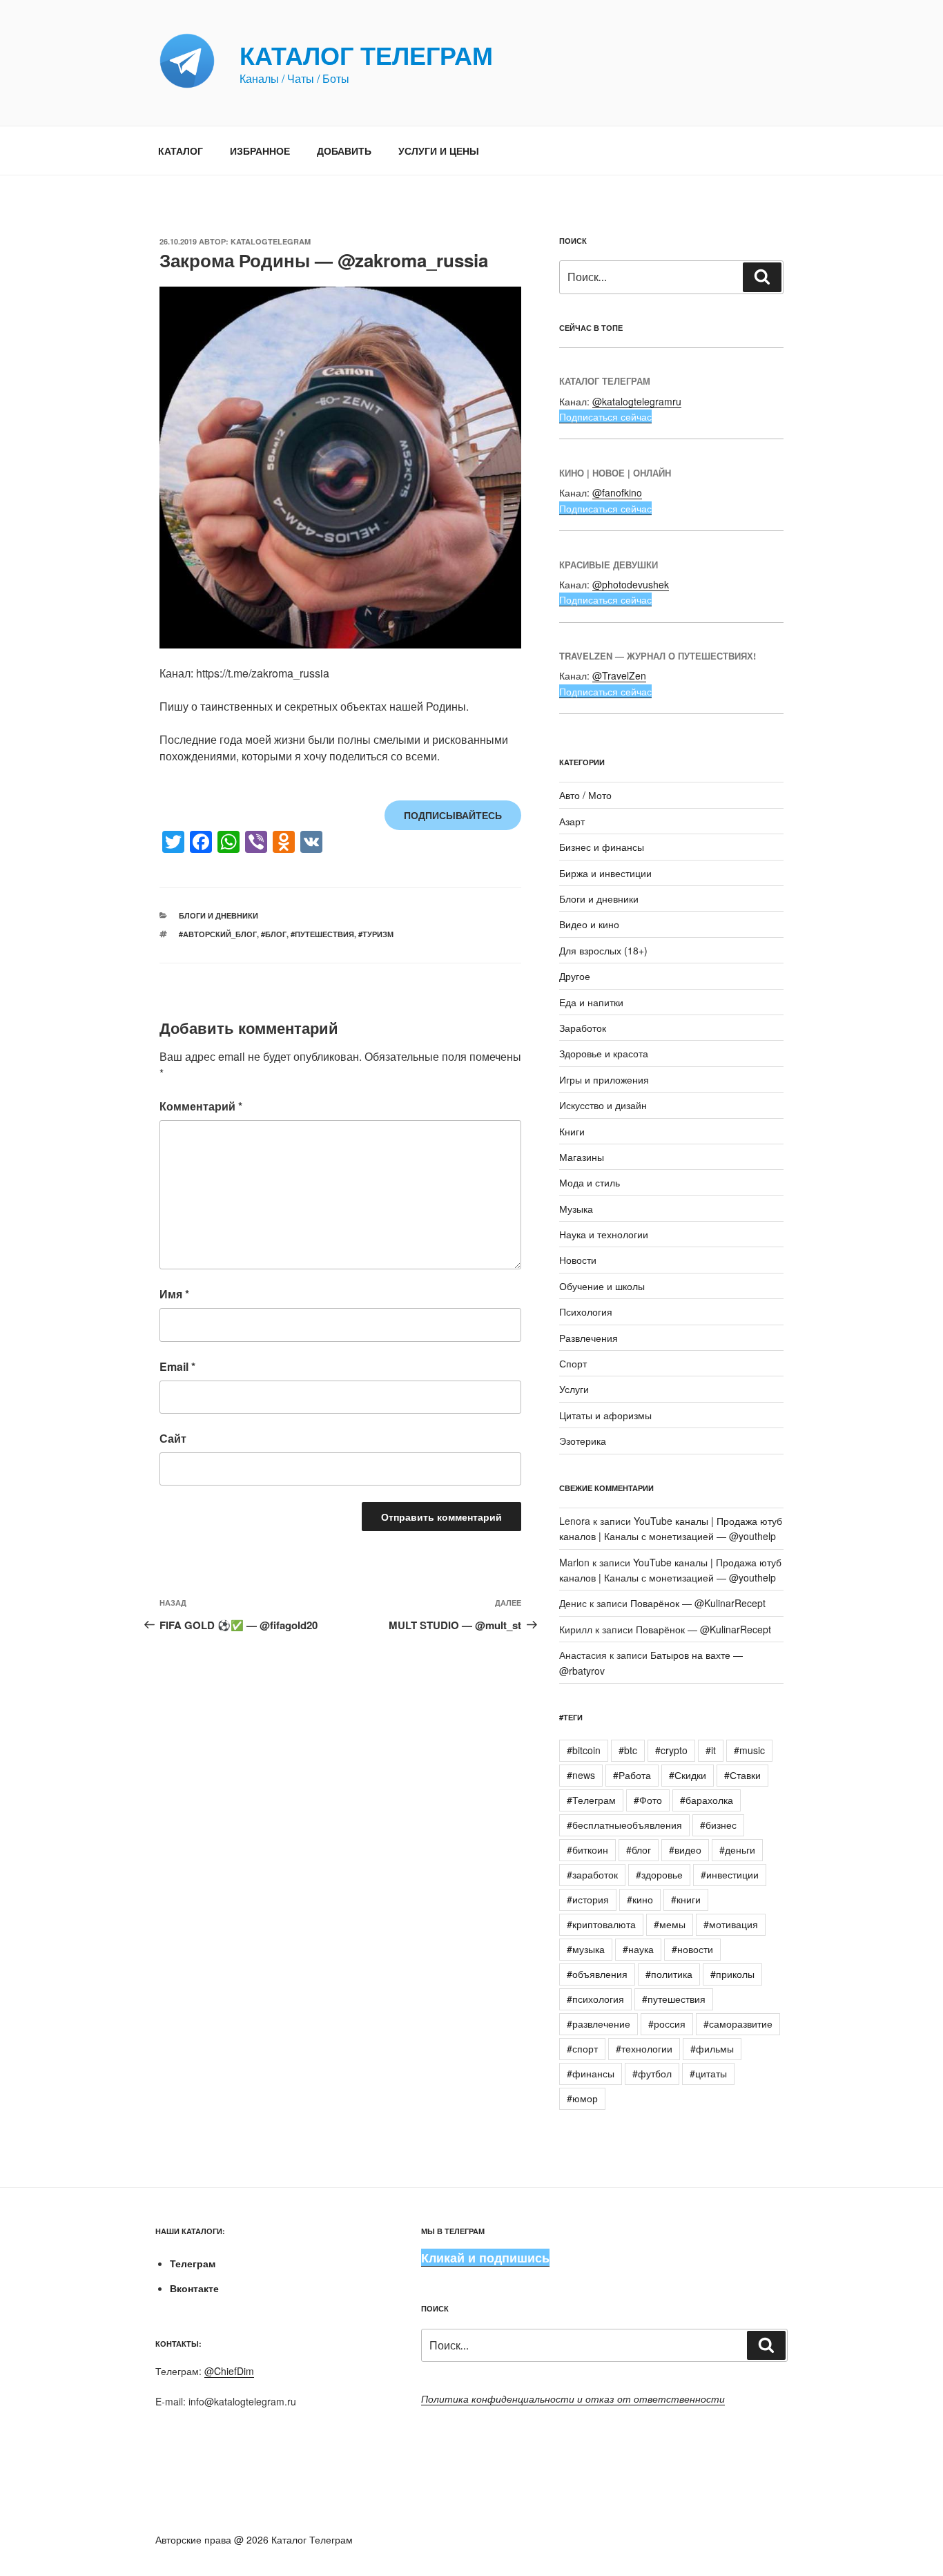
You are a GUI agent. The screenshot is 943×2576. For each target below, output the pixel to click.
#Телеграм (591, 1800)
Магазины (582, 1157)
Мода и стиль (590, 1182)
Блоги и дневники (218, 915)
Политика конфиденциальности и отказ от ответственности (573, 2399)
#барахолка (707, 1800)
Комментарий (201, 1106)
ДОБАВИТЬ (344, 151)
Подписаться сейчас (605, 416)
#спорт (582, 2048)
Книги (572, 1131)
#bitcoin (584, 1750)
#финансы (591, 2073)
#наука (638, 1949)
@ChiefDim (229, 2371)
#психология (595, 1999)
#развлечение (599, 2024)
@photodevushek (631, 584)
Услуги (574, 1389)
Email (177, 1366)
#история (588, 1899)
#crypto (671, 1750)
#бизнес (718, 1825)
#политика (669, 1974)
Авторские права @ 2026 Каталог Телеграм (254, 2539)
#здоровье (659, 1874)
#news (581, 1775)
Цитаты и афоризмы (605, 1415)
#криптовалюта (601, 1924)
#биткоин (587, 1849)
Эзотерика (583, 1441)
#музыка (586, 1949)
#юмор (582, 2098)
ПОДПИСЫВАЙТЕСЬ (453, 815)
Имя (174, 1294)
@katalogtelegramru (637, 401)
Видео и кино (589, 924)
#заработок (592, 1874)
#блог (274, 934)
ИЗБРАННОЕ (260, 151)
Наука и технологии (604, 1234)
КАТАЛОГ (181, 151)
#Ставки (742, 1775)
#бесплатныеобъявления (624, 1825)
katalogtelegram (271, 241)
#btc (628, 1750)
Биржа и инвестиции (605, 873)
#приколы (732, 1974)
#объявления (597, 1974)
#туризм (376, 934)
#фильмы (712, 2048)
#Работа (632, 1775)
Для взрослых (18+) (603, 950)
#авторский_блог (218, 934)
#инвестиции (730, 1874)
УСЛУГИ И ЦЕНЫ (439, 151)
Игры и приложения (604, 1079)
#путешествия (322, 934)
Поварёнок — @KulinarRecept (698, 1603)
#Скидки (688, 1775)
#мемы (670, 1924)
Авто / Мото (585, 795)
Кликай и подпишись (485, 2258)
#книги (686, 1899)
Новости (578, 1260)
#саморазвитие (738, 2024)
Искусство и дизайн (603, 1105)
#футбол (652, 2073)
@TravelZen (619, 675)
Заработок (583, 1028)
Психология (586, 1311)
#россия (667, 2024)
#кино (640, 1899)
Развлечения (589, 1338)
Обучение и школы (602, 1286)
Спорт (573, 1363)
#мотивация (731, 1924)
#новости (692, 1949)
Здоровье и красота (604, 1053)
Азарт (572, 821)
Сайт (173, 1438)
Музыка (576, 1209)
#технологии (644, 2048)
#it (711, 1750)
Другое (575, 976)
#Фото (648, 1800)
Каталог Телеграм (366, 55)
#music (749, 1750)
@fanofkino (617, 492)
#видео (685, 1849)
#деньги (737, 1849)
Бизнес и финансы (602, 847)
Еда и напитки (591, 1002)
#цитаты (708, 2073)
